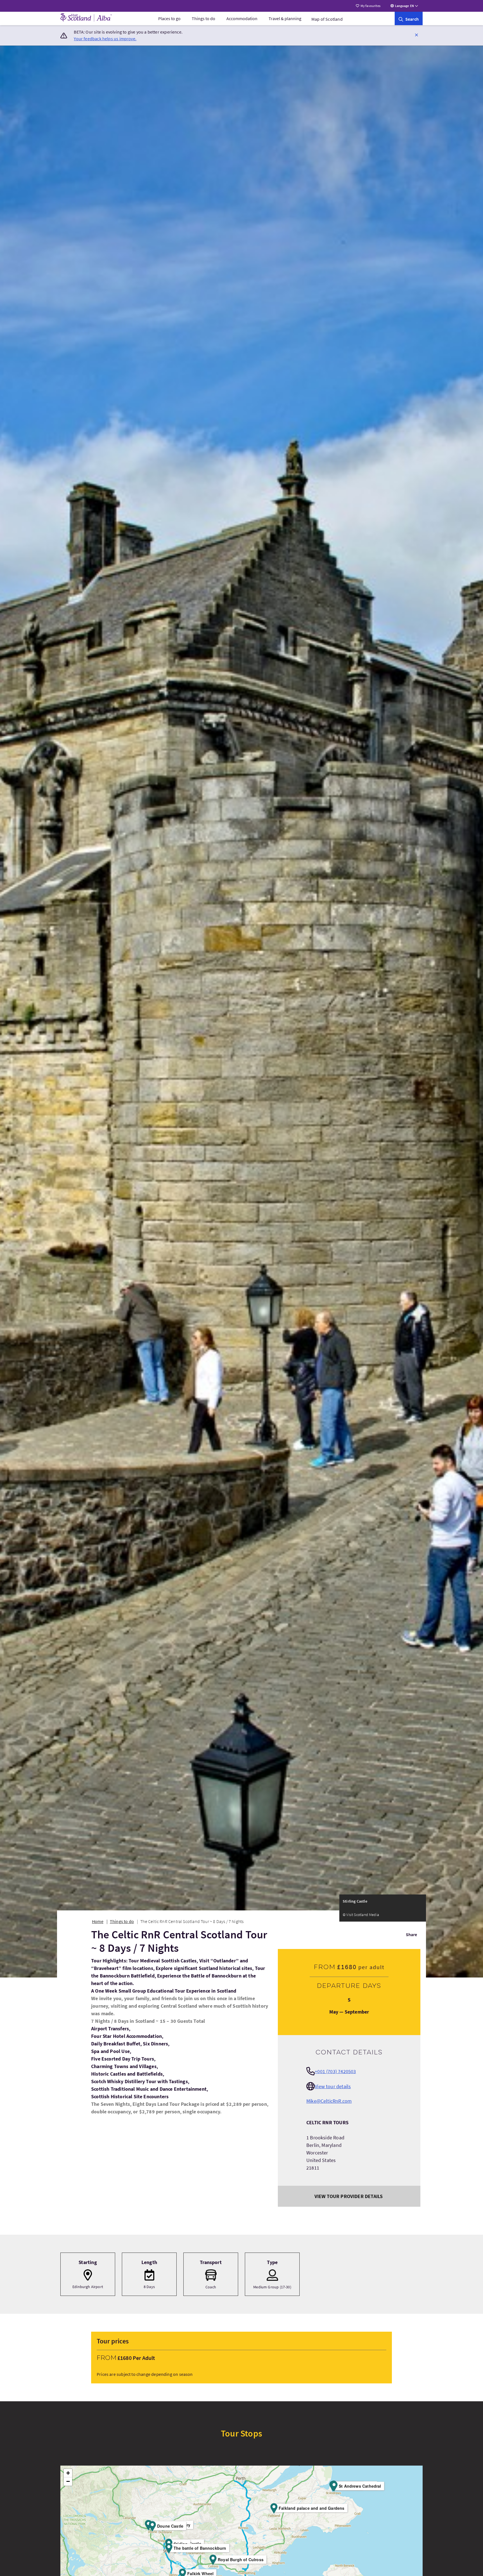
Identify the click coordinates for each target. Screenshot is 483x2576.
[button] (416, 35)
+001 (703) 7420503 (335, 2071)
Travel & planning (285, 18)
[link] (409, 18)
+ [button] (68, 2473)
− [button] (68, 2481)
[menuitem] (169, 18)
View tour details (333, 2086)
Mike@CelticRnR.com (329, 2101)
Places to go (169, 18)
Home (98, 1921)
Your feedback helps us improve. (105, 39)
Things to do (203, 18)
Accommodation (242, 18)
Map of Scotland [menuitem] (327, 19)
